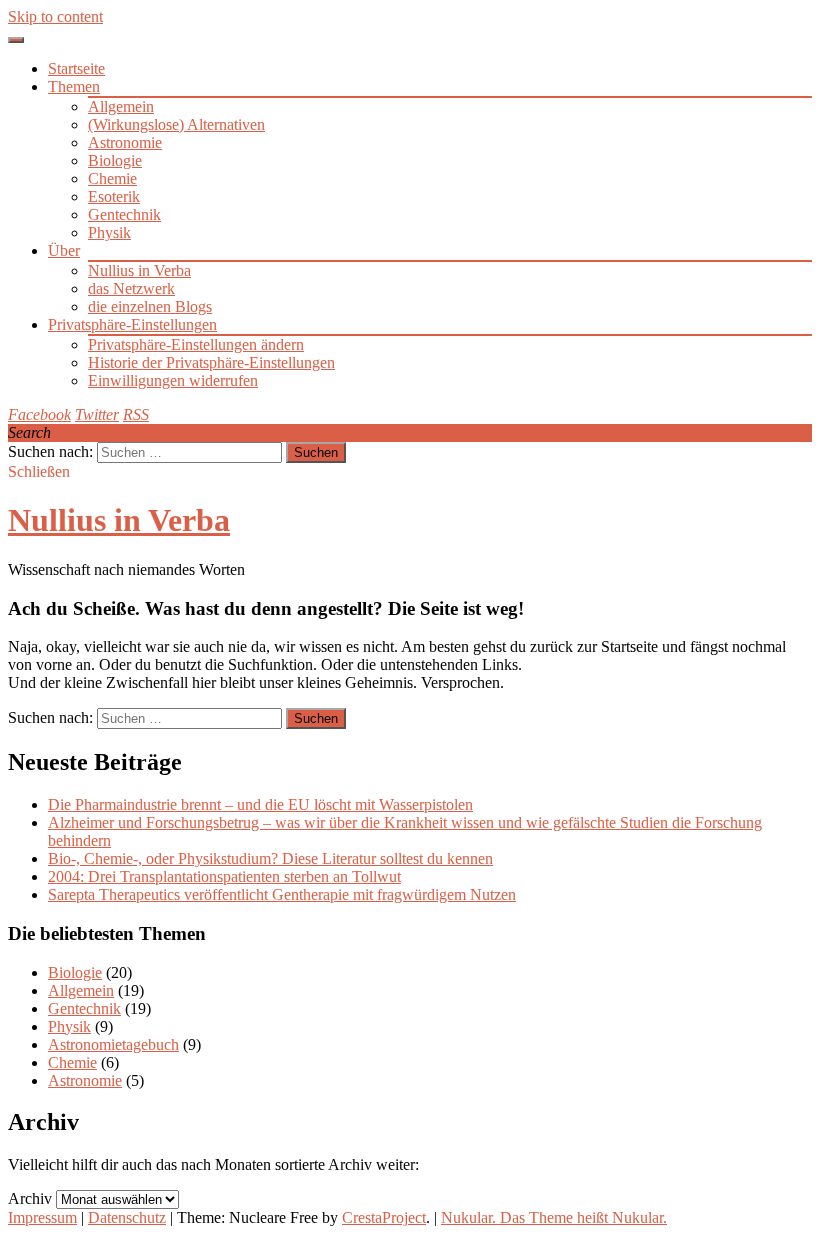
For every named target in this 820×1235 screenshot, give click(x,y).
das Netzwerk (131, 288)
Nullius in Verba (139, 270)
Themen (74, 86)
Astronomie (125, 142)
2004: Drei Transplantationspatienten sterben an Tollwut (224, 876)
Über (64, 250)
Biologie (115, 160)
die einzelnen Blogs (150, 306)
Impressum (42, 1217)
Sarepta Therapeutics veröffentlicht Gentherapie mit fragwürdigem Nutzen (282, 894)
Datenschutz (127, 1217)
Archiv (30, 1198)
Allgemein (121, 106)
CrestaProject (384, 1217)
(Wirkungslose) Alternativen (176, 124)
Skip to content (55, 16)
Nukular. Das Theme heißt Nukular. (554, 1217)
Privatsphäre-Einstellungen (132, 324)
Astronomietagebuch (113, 1044)
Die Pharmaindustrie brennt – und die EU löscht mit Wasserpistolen (260, 804)
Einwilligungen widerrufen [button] (173, 380)
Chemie (112, 178)
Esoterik (114, 196)
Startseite (76, 68)
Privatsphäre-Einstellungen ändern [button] (196, 344)
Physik (109, 232)
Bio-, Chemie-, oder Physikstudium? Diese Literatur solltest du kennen (270, 858)
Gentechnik (124, 214)
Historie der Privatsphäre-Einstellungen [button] (211, 362)
